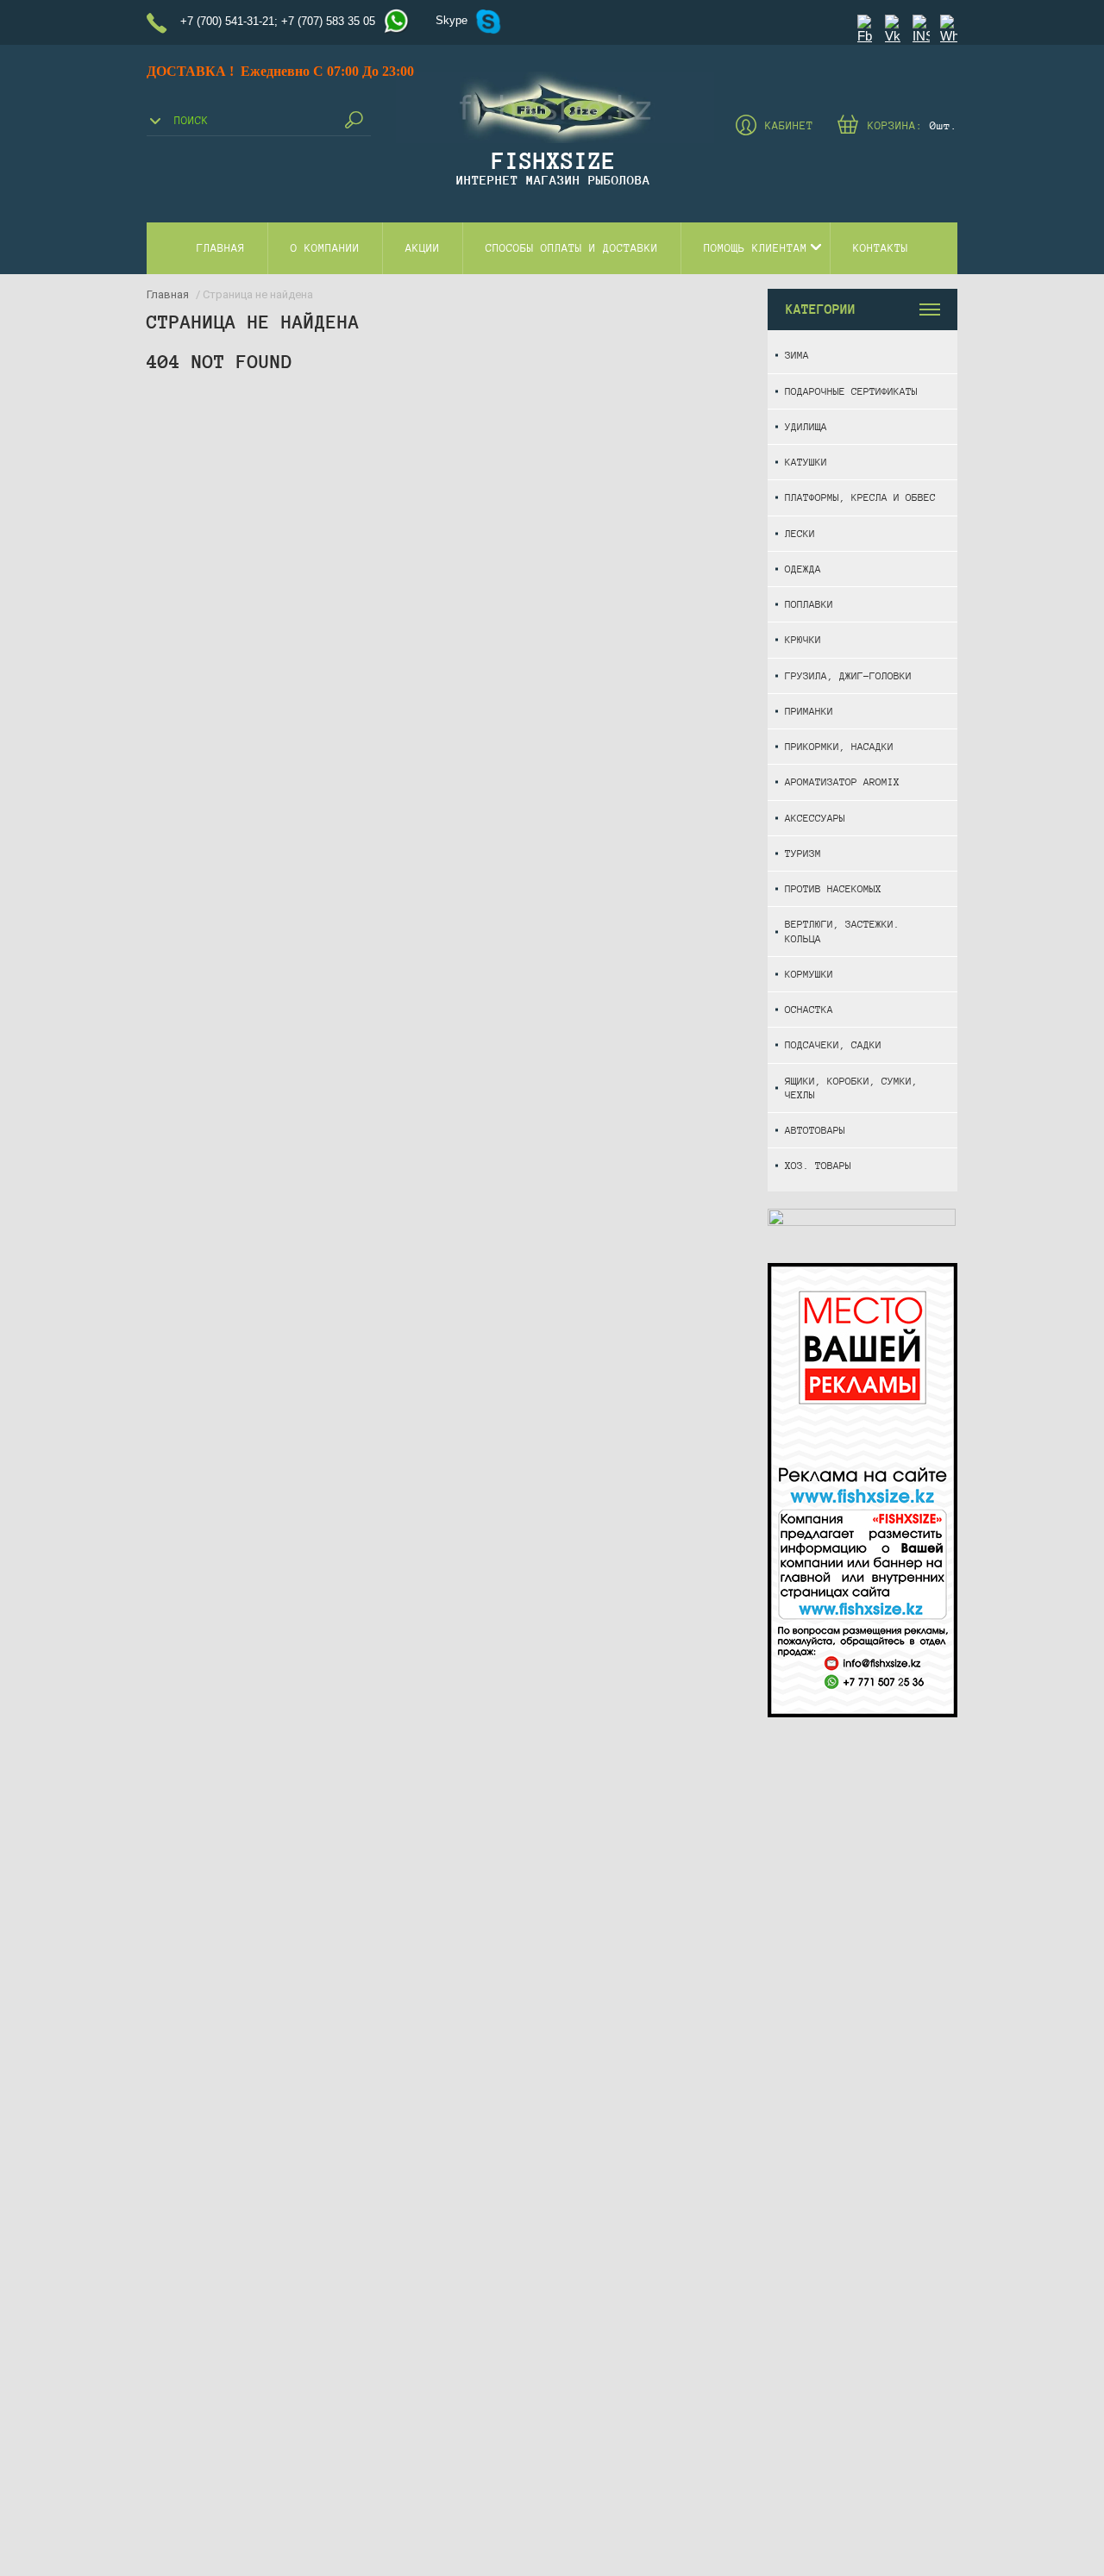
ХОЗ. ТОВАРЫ (818, 1165)
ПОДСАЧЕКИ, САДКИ (833, 1044)
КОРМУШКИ (809, 974)
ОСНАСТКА (809, 1009)
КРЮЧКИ (803, 639)
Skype (452, 20)
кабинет (789, 126)
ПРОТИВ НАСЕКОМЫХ (833, 888)
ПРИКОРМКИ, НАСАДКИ (839, 746)
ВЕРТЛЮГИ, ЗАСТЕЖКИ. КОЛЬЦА (842, 931)
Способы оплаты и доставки (572, 248)
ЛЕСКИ (800, 533)
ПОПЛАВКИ (809, 604)
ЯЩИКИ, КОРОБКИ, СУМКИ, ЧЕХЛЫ (851, 1088)
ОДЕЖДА (803, 569)
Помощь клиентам (756, 248)
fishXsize (554, 160)
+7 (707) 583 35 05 (328, 21)
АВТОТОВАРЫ (815, 1130)
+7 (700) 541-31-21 (227, 21)
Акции (423, 248)
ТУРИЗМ (803, 853)
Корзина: (913, 126)
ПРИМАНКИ (809, 711)
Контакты (881, 248)
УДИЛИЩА (806, 426)
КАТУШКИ (806, 462)
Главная (221, 248)
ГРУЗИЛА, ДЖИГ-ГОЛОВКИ (848, 675)
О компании (325, 248)
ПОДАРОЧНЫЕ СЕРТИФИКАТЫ (851, 391)
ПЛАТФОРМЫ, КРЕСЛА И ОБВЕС (860, 497)
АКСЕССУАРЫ (815, 818)
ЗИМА (797, 355)
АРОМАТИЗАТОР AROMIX (842, 782)
